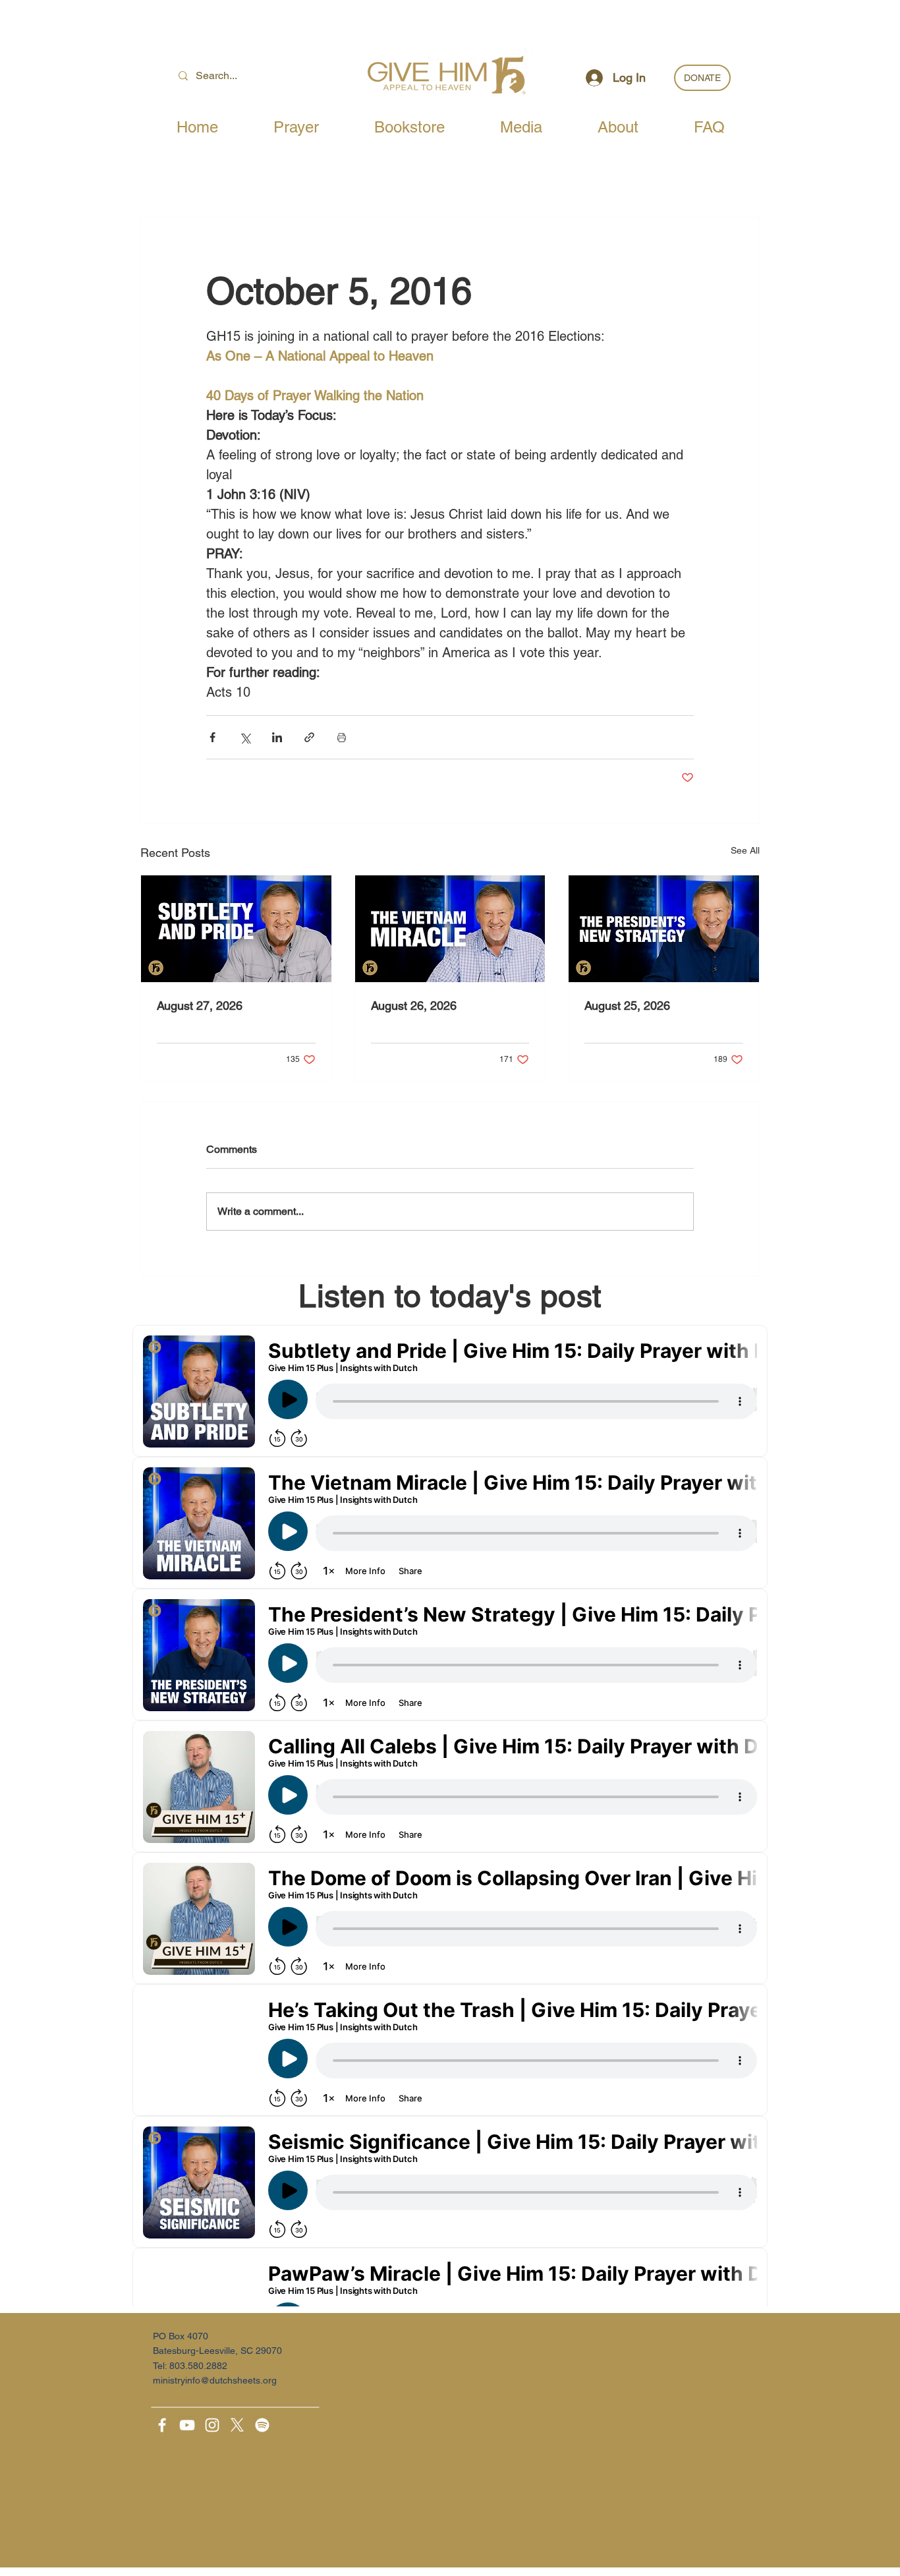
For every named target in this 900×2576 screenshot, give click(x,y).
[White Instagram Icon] (212, 2425)
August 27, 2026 (200, 1006)
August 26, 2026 (414, 1006)
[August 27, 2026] (236, 929)
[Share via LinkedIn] (277, 737)
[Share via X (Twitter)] (245, 737)
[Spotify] (262, 2425)
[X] (237, 2425)
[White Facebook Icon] (162, 2425)
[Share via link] (309, 737)
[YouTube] (187, 2425)
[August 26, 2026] (450, 929)
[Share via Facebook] (212, 737)
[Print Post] (342, 737)
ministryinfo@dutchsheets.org (215, 2380)
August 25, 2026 (627, 1006)
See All (745, 850)
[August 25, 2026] (664, 929)
